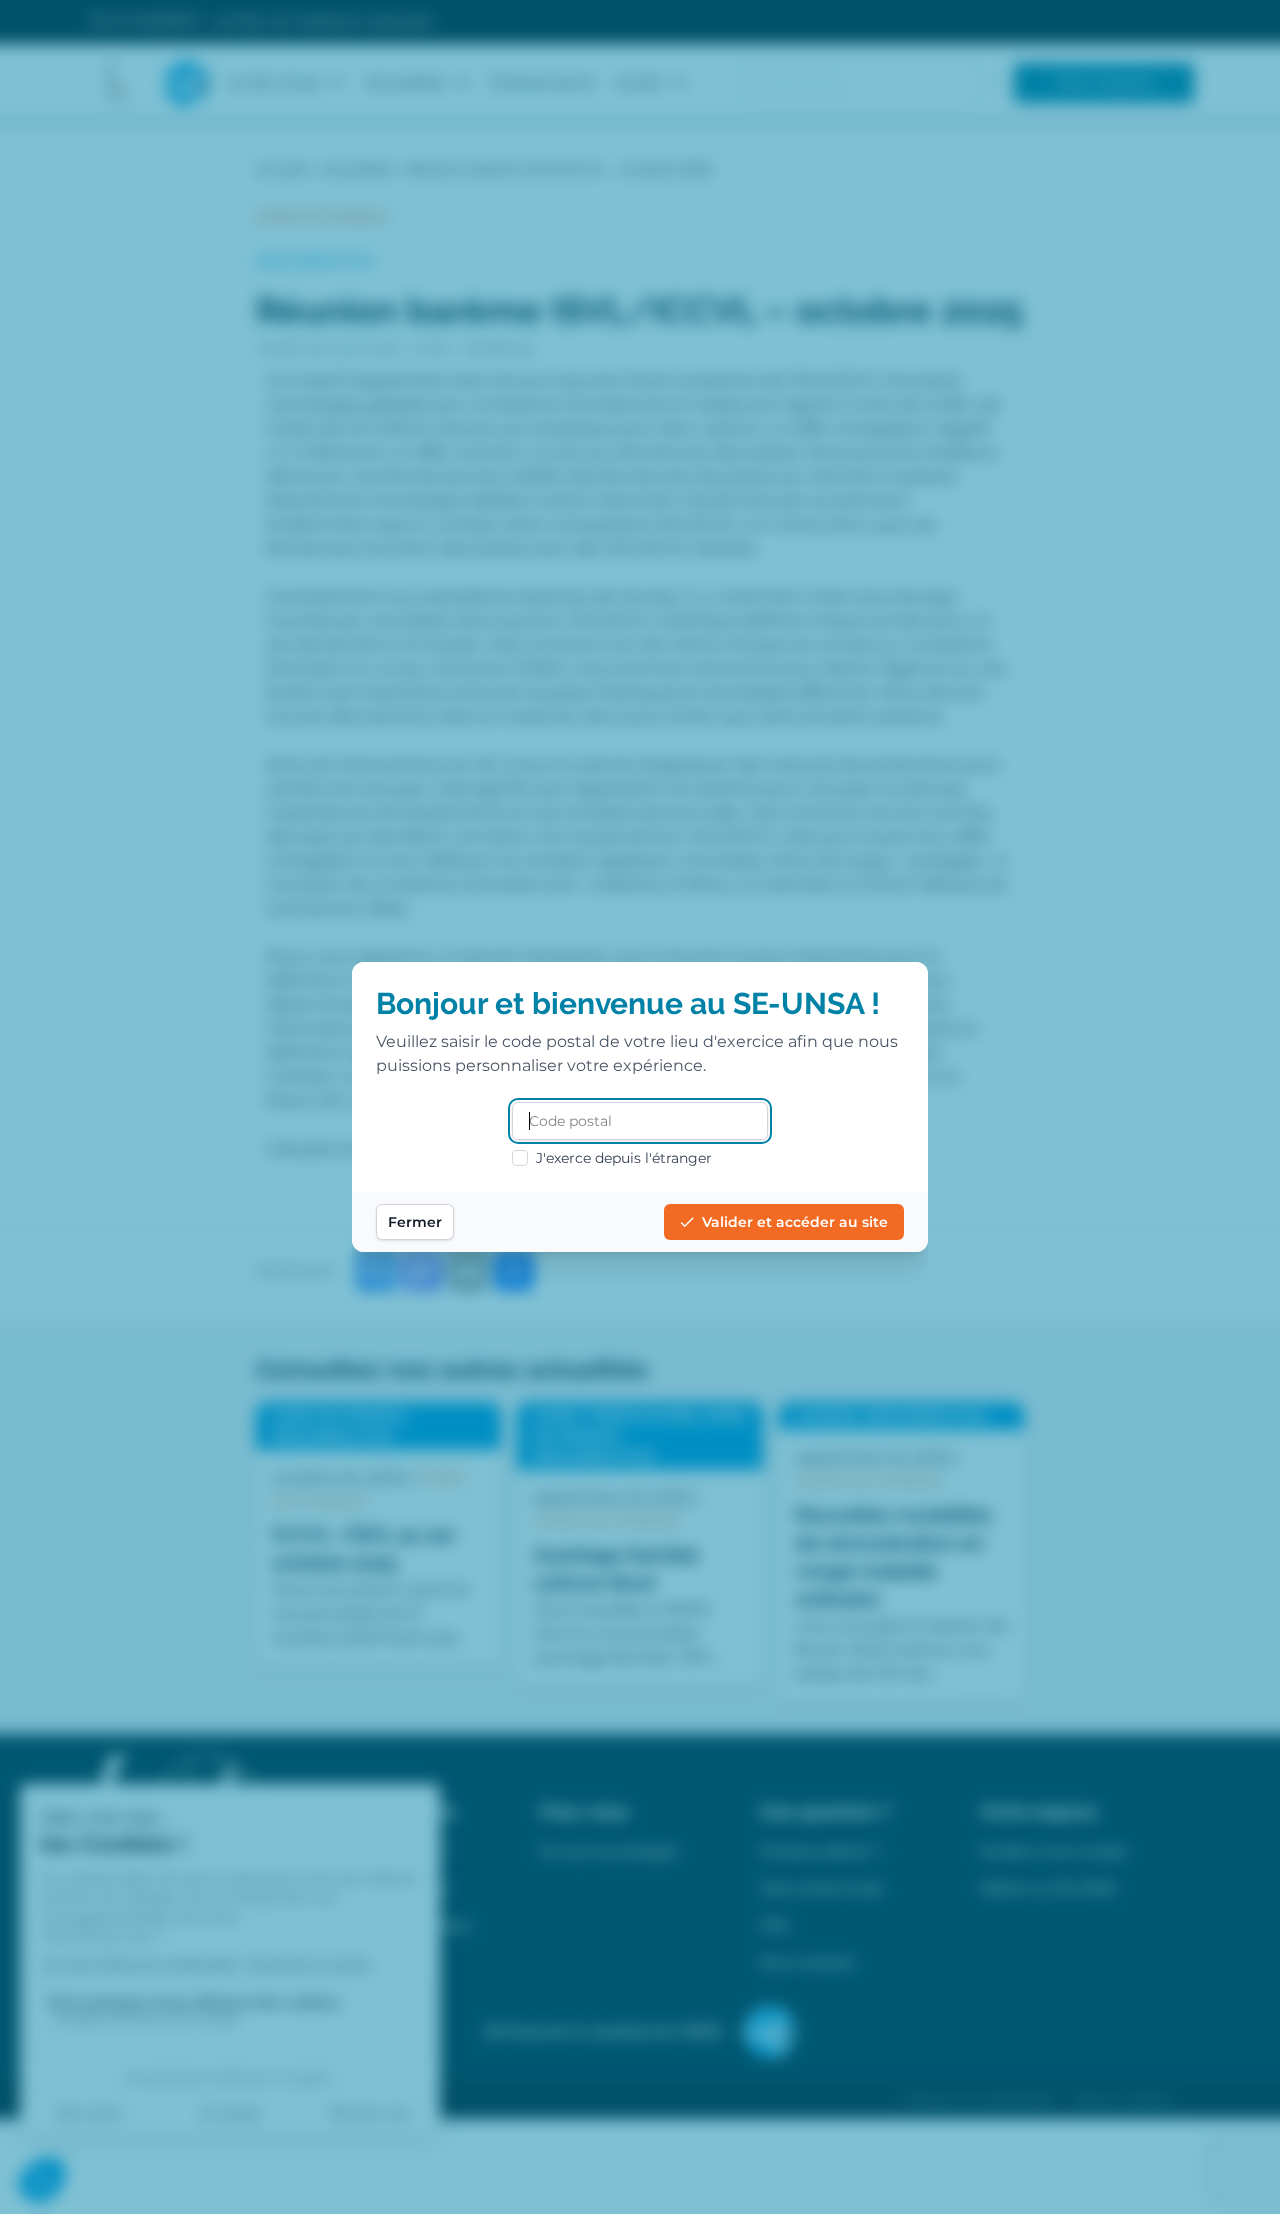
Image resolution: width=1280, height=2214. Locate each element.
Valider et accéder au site (795, 1222)
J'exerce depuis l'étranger (624, 1158)
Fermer (415, 1222)
